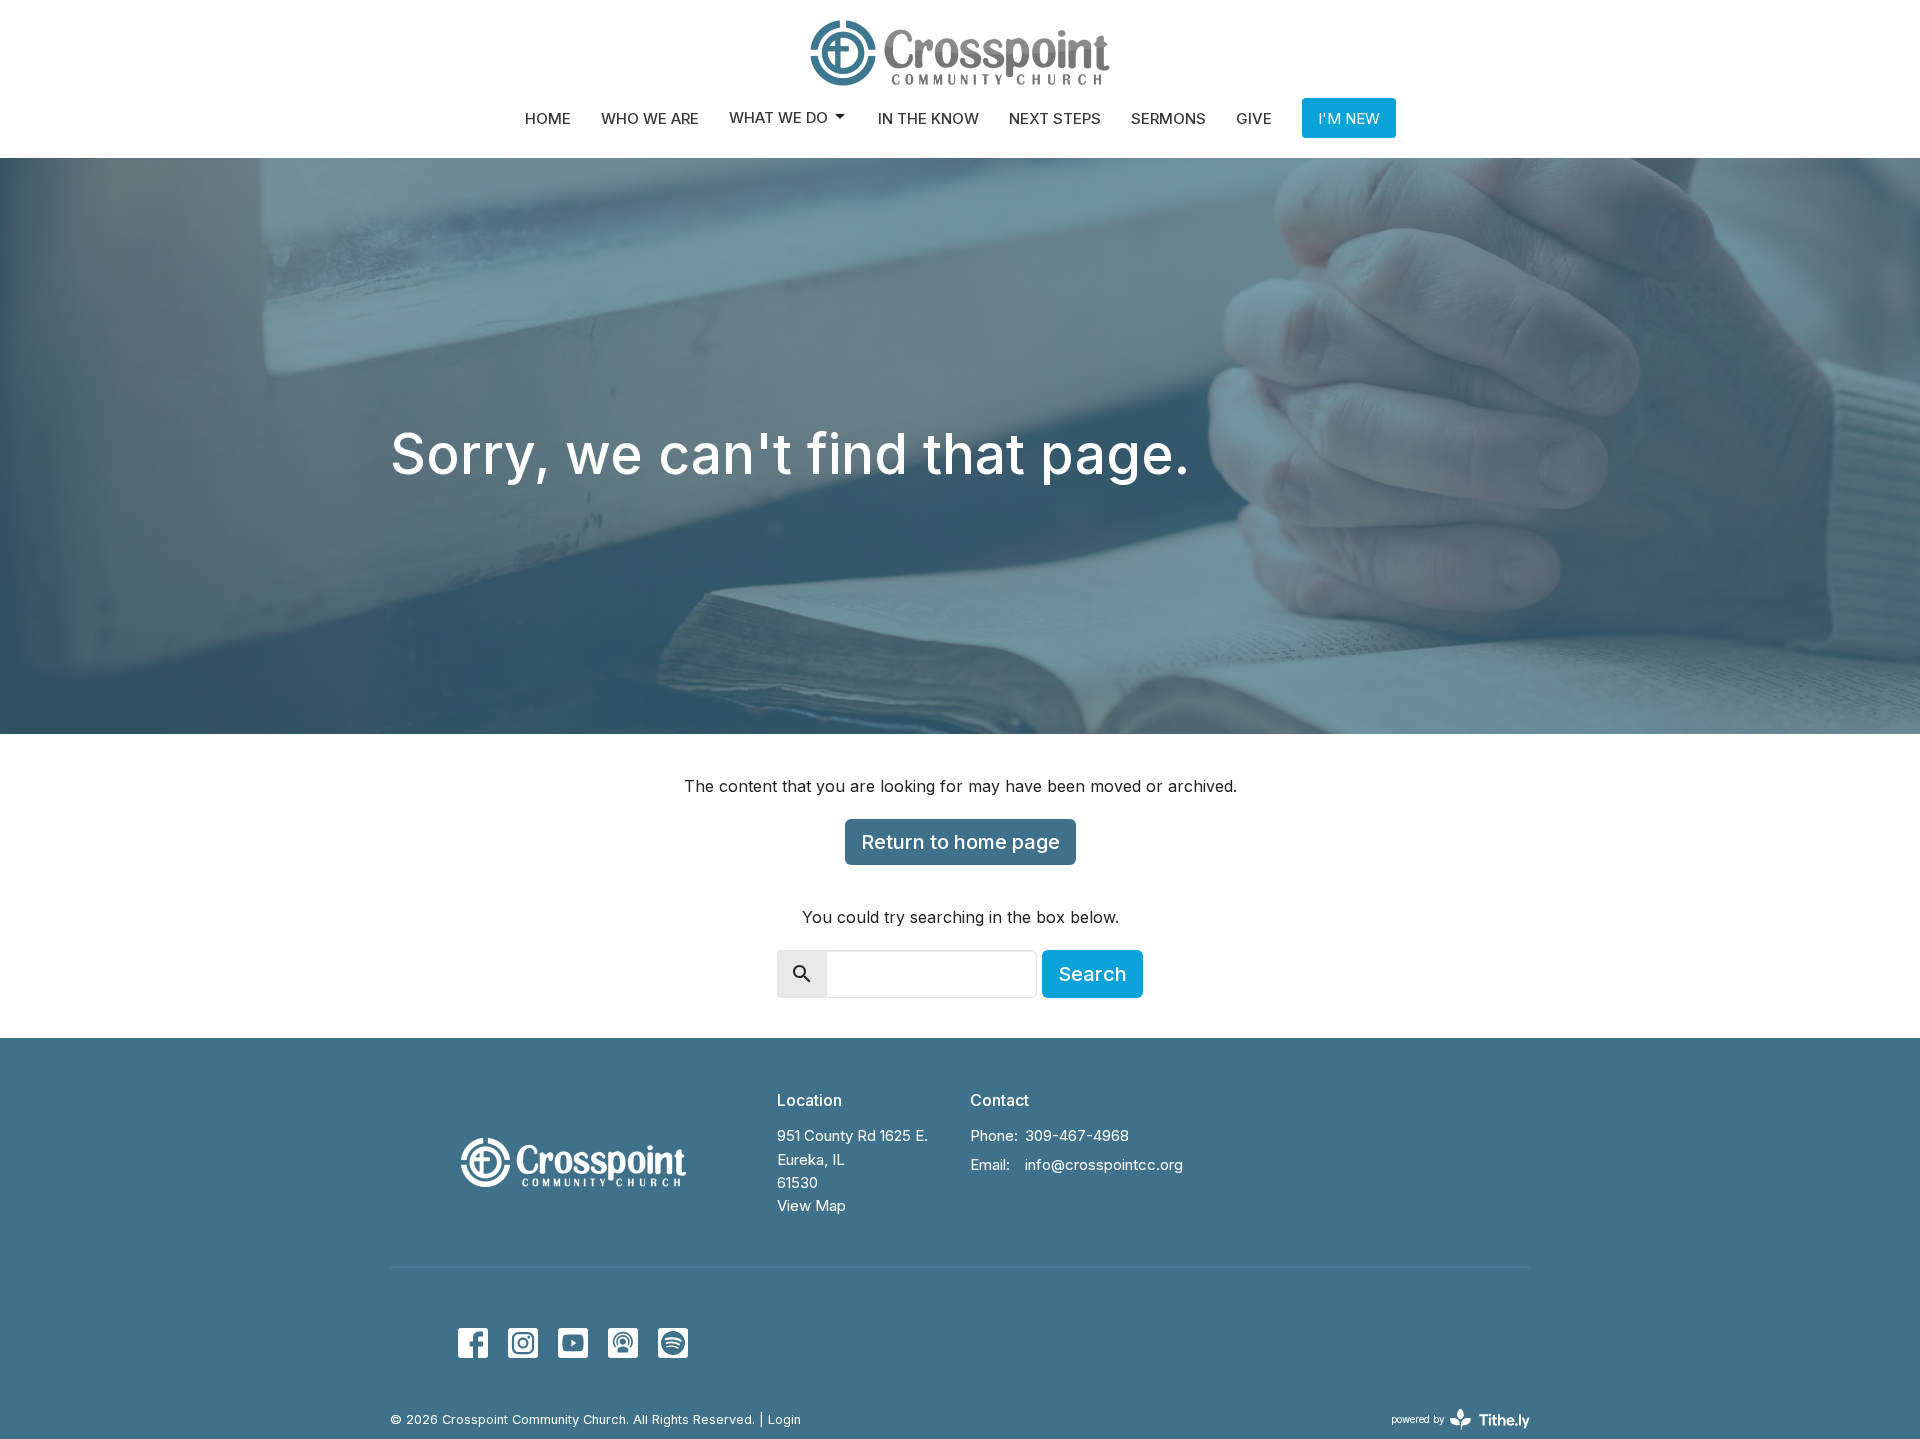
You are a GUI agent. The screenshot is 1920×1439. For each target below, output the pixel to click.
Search (1092, 974)
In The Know (928, 118)
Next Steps (1055, 118)
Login (784, 1419)
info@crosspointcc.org (1104, 1164)
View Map (811, 1205)
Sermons (1168, 118)
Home (548, 118)
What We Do (778, 117)
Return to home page (960, 842)
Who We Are (650, 118)
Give (1254, 118)
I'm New (1349, 118)
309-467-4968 (1077, 1135)
